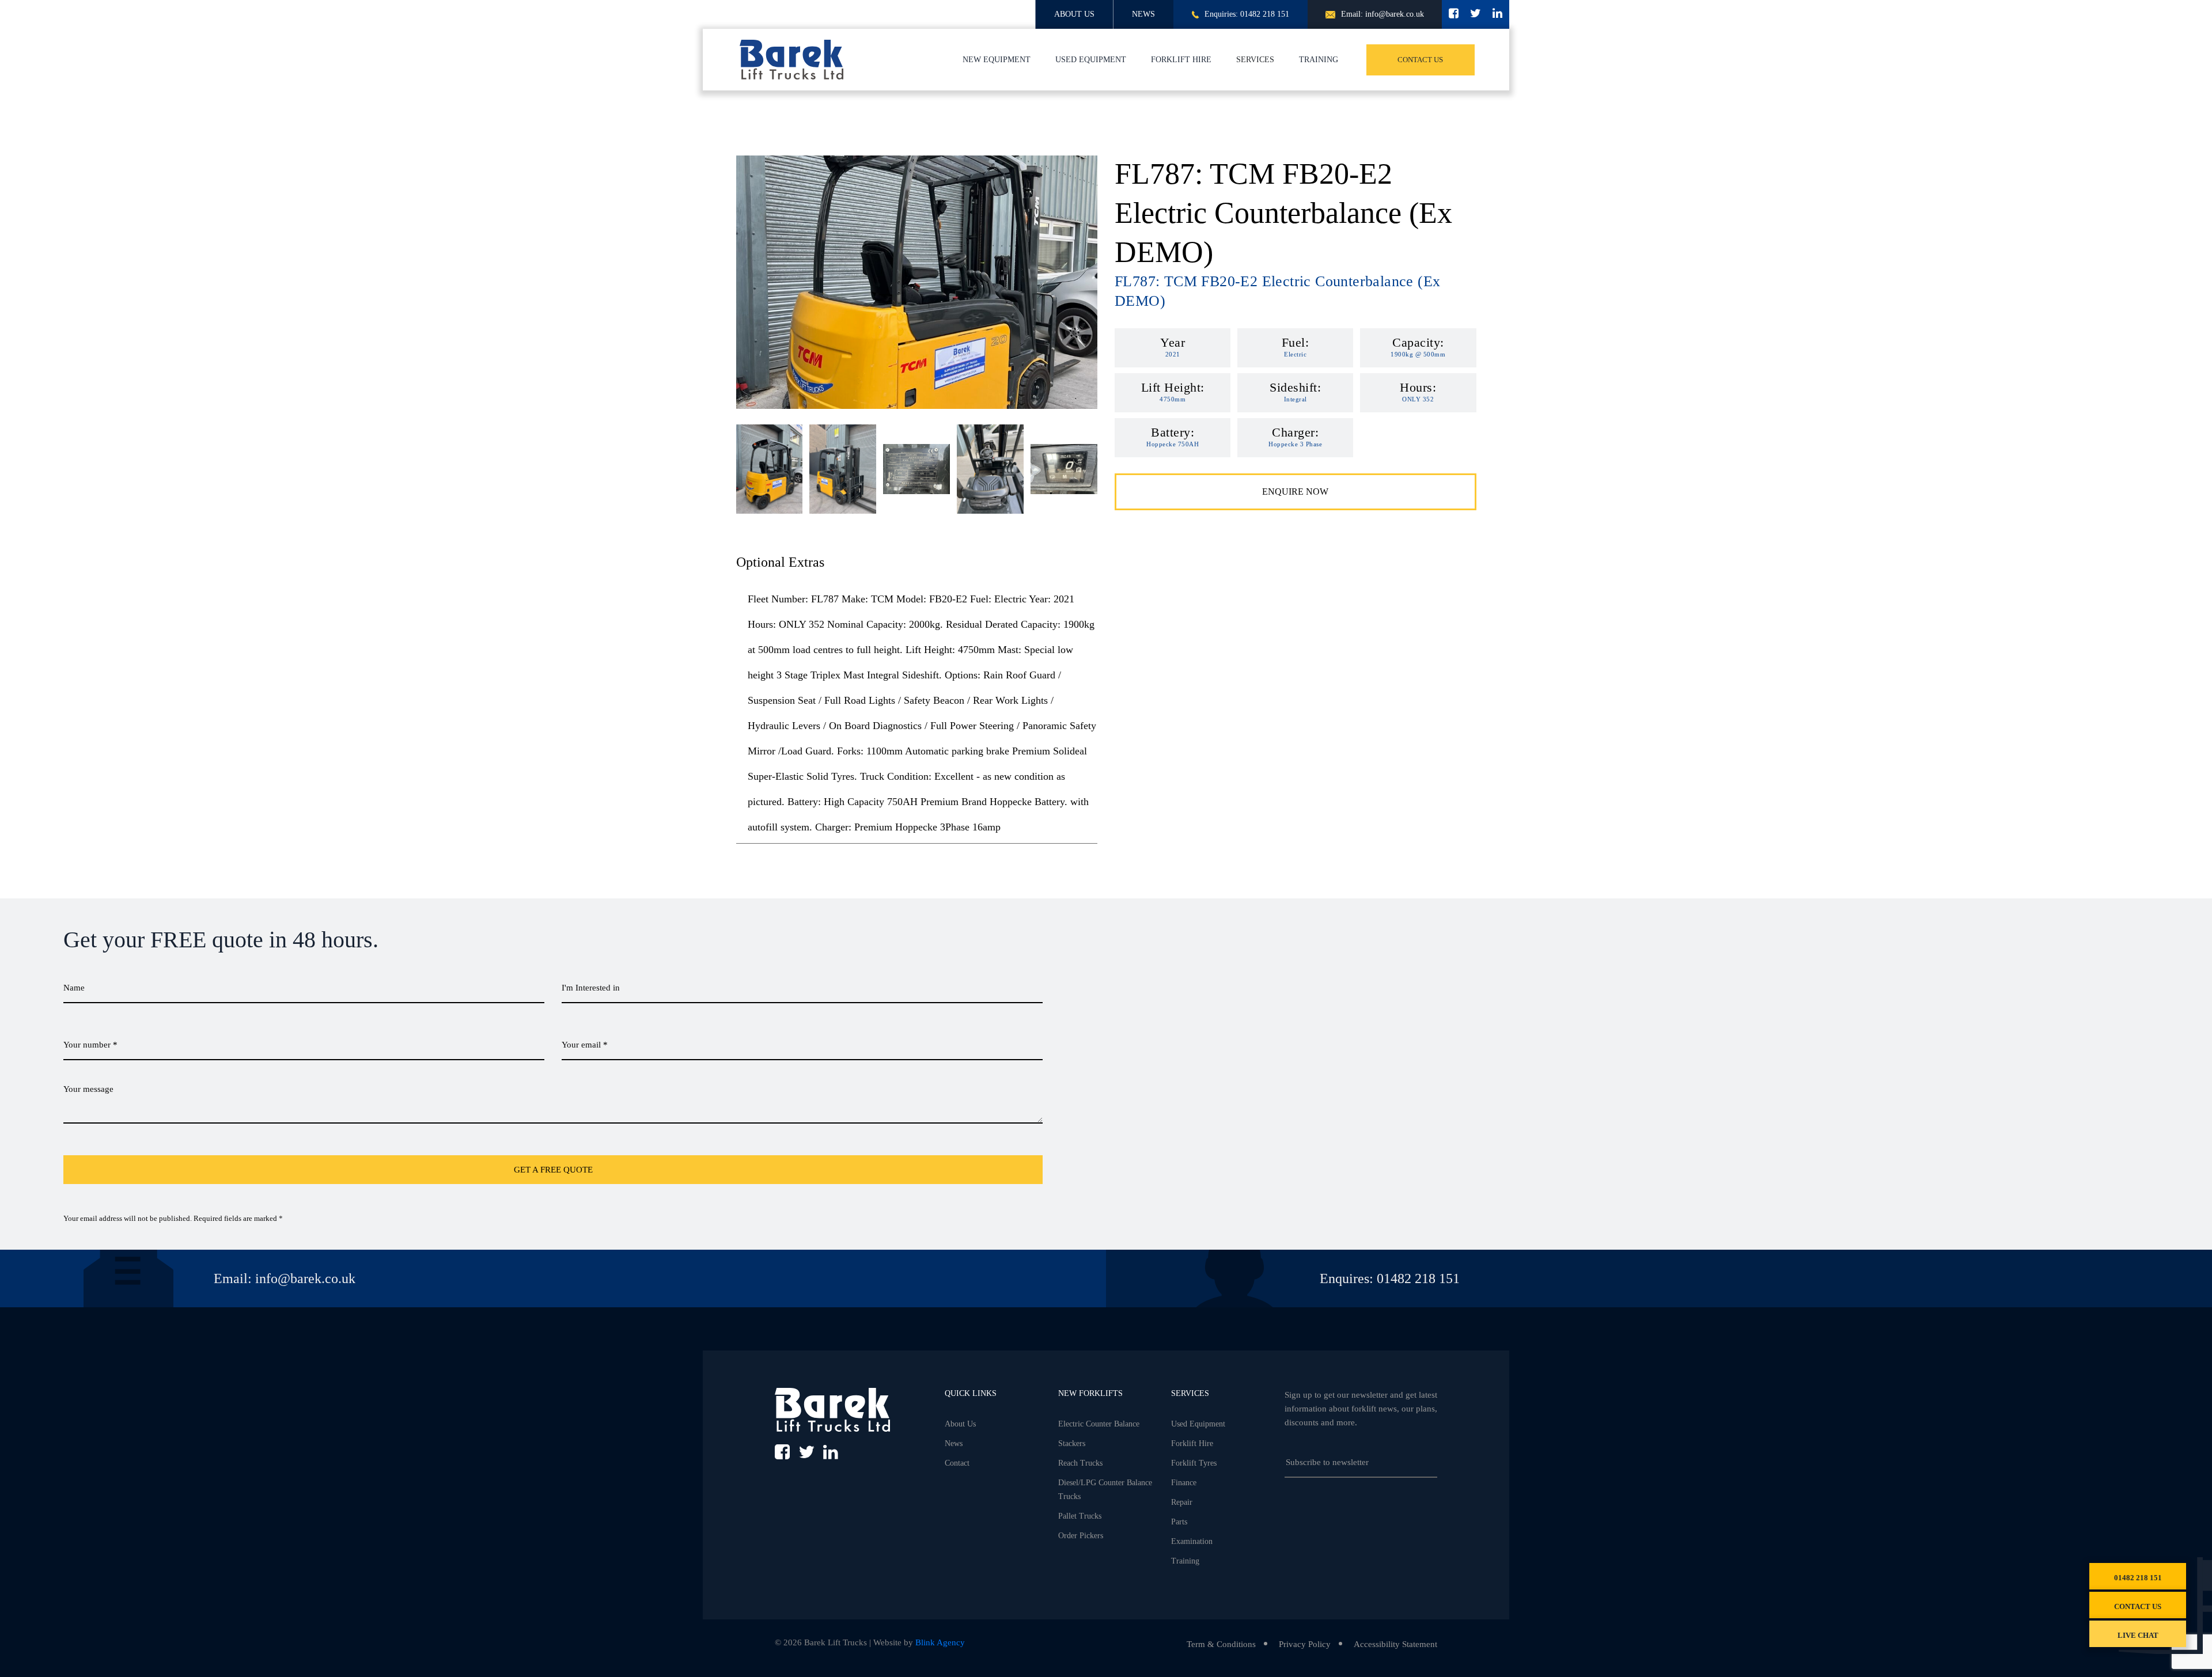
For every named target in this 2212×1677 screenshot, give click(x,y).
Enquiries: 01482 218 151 (1247, 14)
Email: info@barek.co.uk (1382, 14)
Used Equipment (1091, 60)
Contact (957, 1463)
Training (1319, 60)
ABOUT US (1074, 14)
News (954, 1443)
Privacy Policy (1305, 1644)
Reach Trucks (1080, 1463)
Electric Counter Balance (1099, 1424)
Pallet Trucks (1080, 1516)
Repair (1182, 1502)
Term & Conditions (1221, 1644)
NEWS (1143, 14)
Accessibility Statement (1395, 1644)
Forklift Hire (1181, 60)
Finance (1184, 1483)
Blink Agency (940, 1642)
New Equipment (997, 60)
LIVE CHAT (2138, 1635)
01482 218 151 (2138, 1578)
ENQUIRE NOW (1295, 492)
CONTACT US (1420, 60)
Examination (1192, 1541)
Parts (1179, 1522)
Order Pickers (1081, 1536)
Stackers (1072, 1443)
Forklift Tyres (1194, 1463)
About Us (960, 1424)
